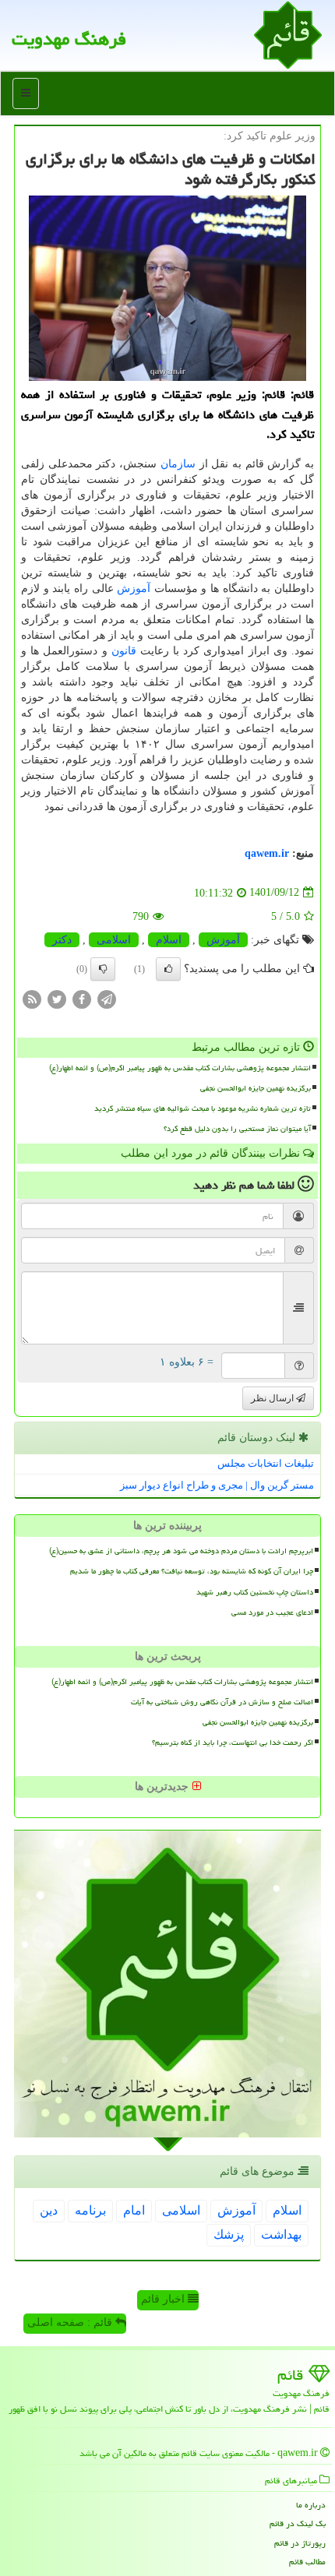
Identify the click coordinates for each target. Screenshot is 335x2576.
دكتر (62, 940)
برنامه (90, 2210)
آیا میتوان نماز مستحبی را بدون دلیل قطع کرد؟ (237, 1129)
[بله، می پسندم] (168, 969)
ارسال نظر (273, 1398)
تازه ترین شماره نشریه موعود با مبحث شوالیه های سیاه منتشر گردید (203, 1108)
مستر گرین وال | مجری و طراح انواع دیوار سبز (217, 1485)
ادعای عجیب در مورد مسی (272, 1612)
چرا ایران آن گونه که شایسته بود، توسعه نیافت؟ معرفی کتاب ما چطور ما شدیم (192, 1571)
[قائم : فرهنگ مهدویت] (288, 34)
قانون (124, 651)
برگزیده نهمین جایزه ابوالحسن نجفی (256, 1088)
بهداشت (281, 2234)
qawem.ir (267, 853)
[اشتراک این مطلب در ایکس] (57, 998)
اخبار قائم (164, 2299)
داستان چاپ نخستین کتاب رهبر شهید (255, 1592)
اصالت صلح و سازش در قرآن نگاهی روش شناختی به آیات (222, 1702)
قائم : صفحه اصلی (71, 2322)
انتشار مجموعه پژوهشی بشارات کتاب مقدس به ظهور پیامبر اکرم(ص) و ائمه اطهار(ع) (180, 1068)
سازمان (178, 464)
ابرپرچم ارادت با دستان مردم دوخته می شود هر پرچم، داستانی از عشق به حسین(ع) (181, 1551)
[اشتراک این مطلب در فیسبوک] (82, 998)
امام (134, 2210)
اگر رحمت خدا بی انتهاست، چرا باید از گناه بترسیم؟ (233, 1743)
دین (49, 2210)
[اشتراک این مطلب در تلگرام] (107, 998)
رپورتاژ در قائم (300, 2543)
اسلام (169, 940)
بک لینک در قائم (298, 2523)
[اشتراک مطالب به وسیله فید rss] (32, 998)
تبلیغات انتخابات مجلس (266, 1463)
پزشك (229, 2234)
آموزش (134, 588)
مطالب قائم (307, 2562)
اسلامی (114, 940)
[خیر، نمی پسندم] (103, 969)
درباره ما (311, 2505)
